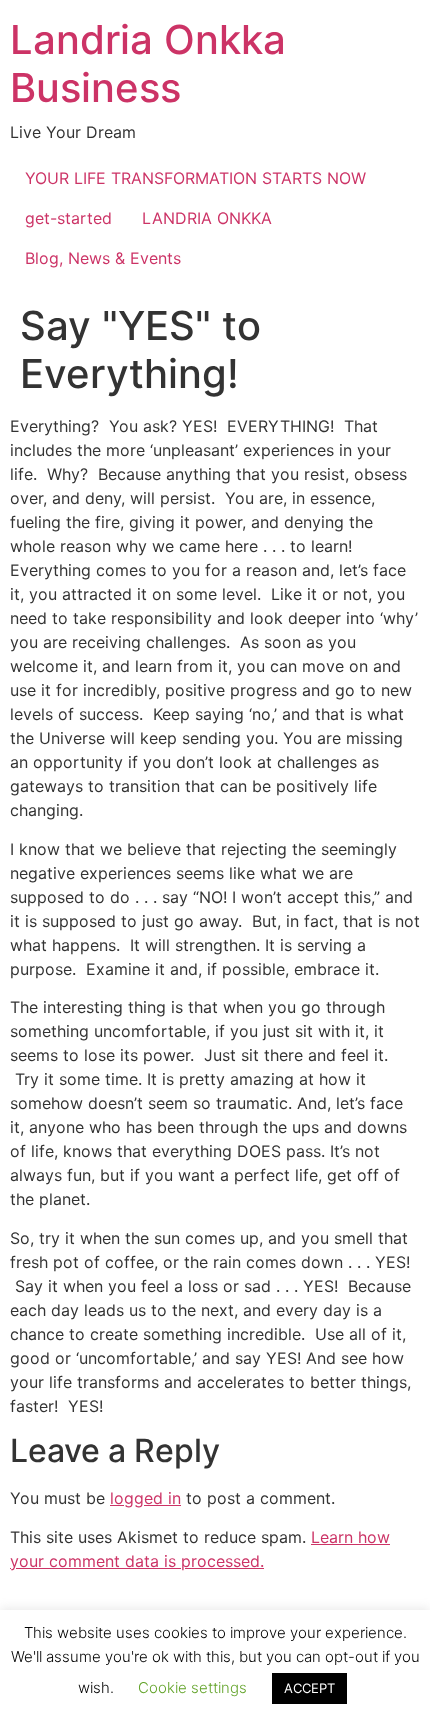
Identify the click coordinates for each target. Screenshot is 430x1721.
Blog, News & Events (103, 258)
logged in (145, 1498)
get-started (68, 218)
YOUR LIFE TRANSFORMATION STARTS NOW (195, 178)
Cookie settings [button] (192, 1687)
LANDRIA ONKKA (207, 218)
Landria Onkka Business (148, 63)
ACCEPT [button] (309, 1688)
